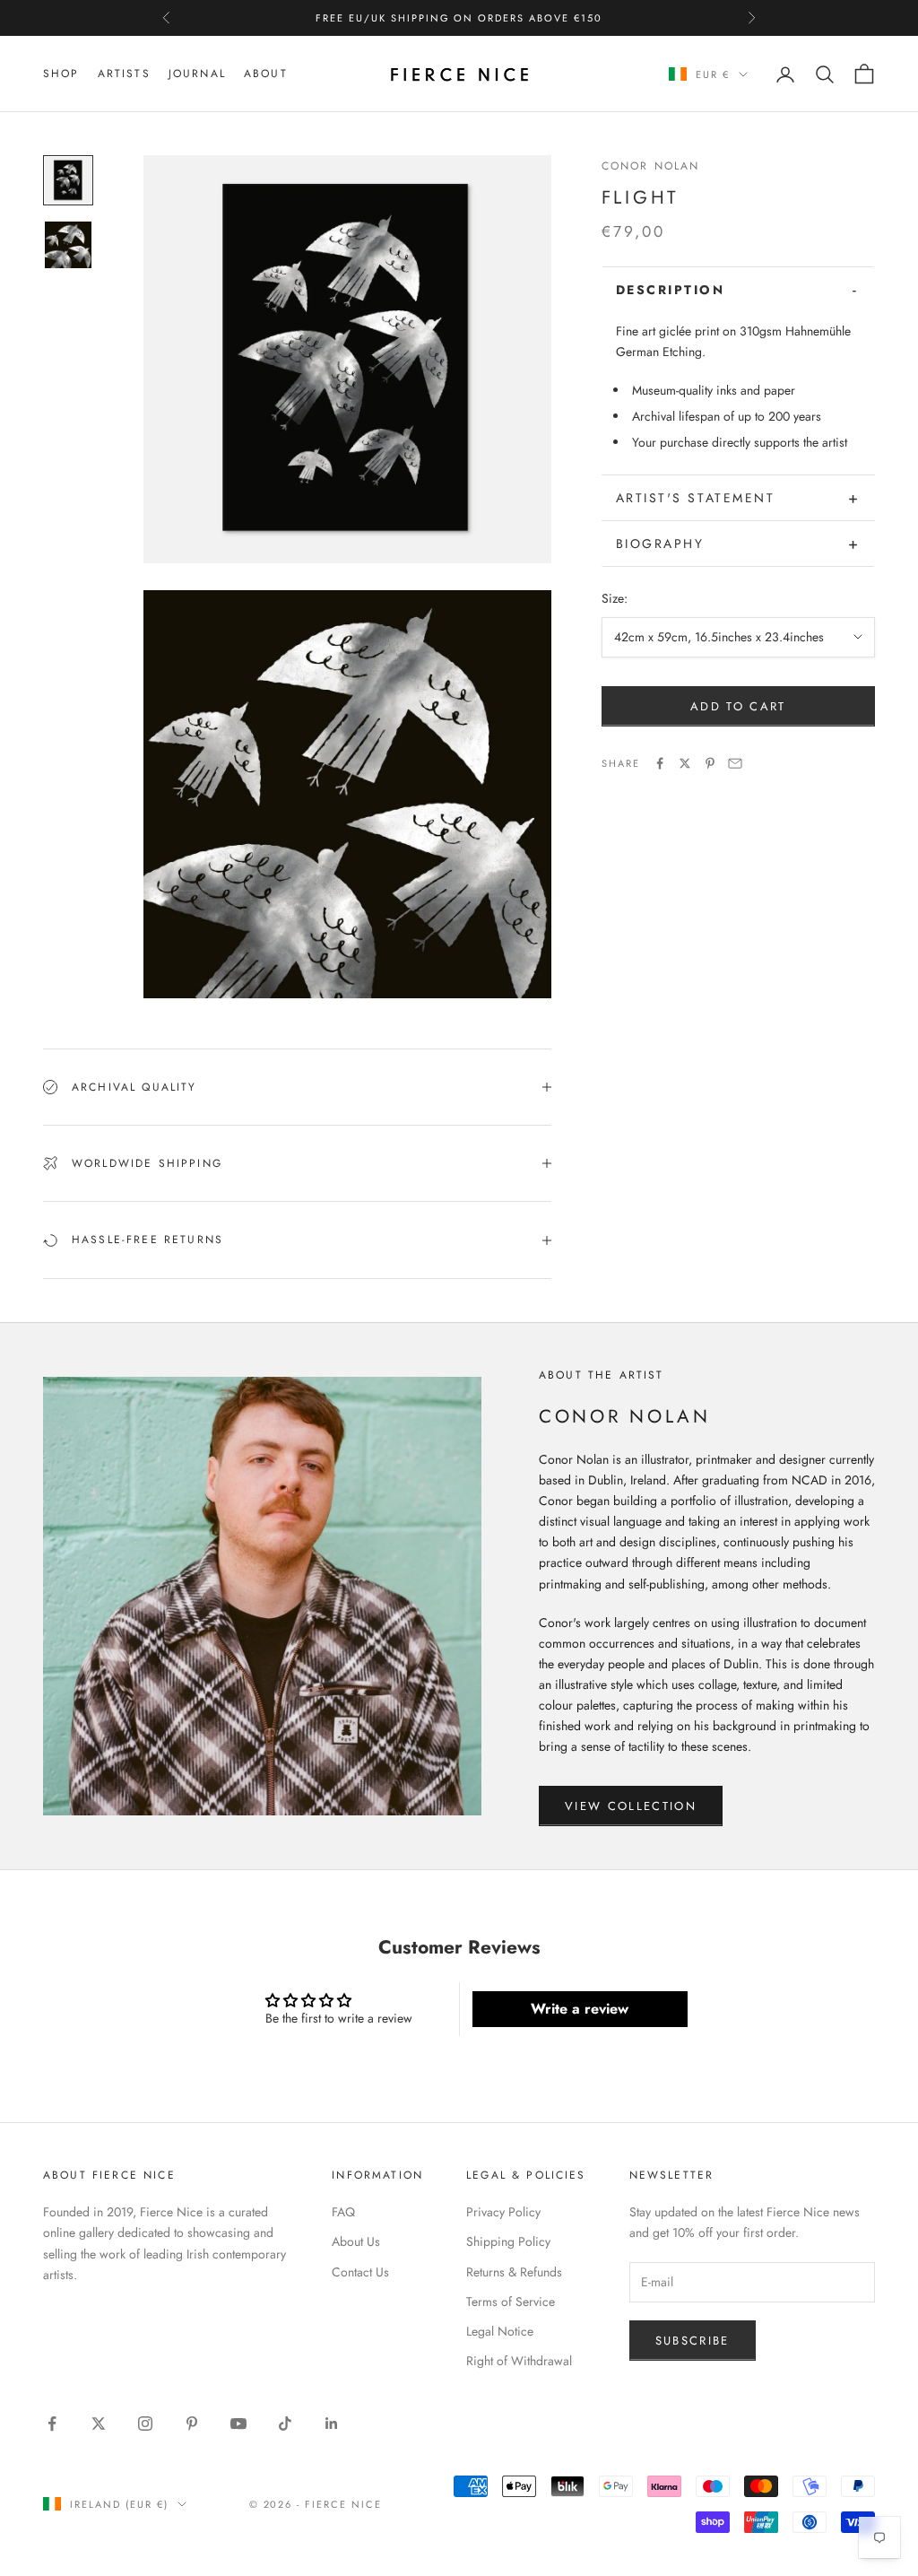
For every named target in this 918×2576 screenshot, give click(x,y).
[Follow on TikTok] (285, 2424)
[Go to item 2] (68, 245)
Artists (124, 74)
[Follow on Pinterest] (192, 2424)
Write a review (580, 2009)
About (266, 74)
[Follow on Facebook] (52, 2424)
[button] (738, 290)
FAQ (343, 2212)
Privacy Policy (503, 2212)
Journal (197, 74)
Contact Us (360, 2272)
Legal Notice (500, 2331)
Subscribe (693, 2341)
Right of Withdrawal (519, 2361)
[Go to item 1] (68, 180)
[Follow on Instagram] (145, 2424)
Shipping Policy (508, 2241)
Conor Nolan (651, 166)
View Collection (631, 1806)
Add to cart (738, 706)
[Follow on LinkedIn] (332, 2424)
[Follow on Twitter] (99, 2424)
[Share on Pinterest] (710, 763)
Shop (61, 74)
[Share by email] (735, 763)
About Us (356, 2241)
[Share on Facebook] (660, 763)
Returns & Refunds (514, 2272)
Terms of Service (511, 2302)
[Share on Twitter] (685, 763)
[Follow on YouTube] (238, 2424)
